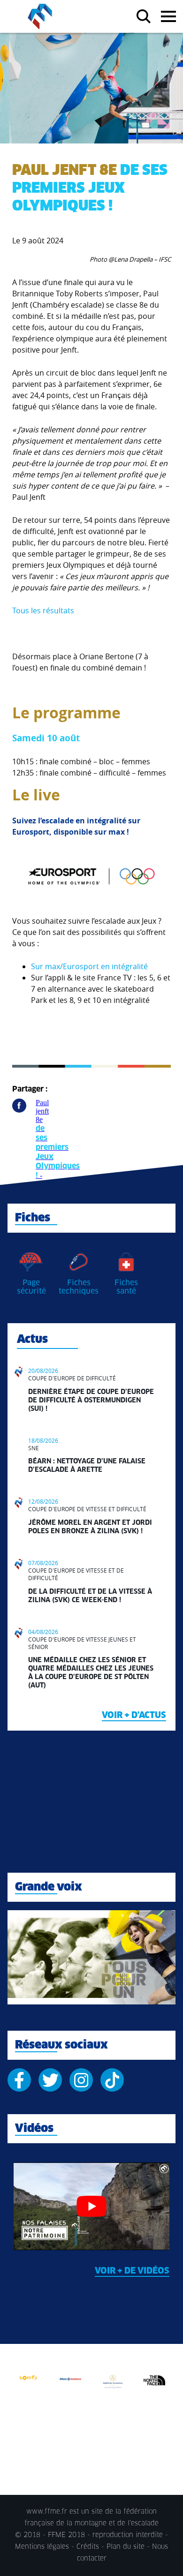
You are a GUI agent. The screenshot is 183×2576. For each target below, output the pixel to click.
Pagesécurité (31, 1287)
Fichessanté (126, 1287)
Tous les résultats (43, 610)
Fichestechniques (79, 1287)
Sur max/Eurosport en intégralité (89, 966)
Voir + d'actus (134, 1716)
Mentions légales (42, 2547)
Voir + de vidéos (132, 2271)
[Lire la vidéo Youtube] (91, 2206)
